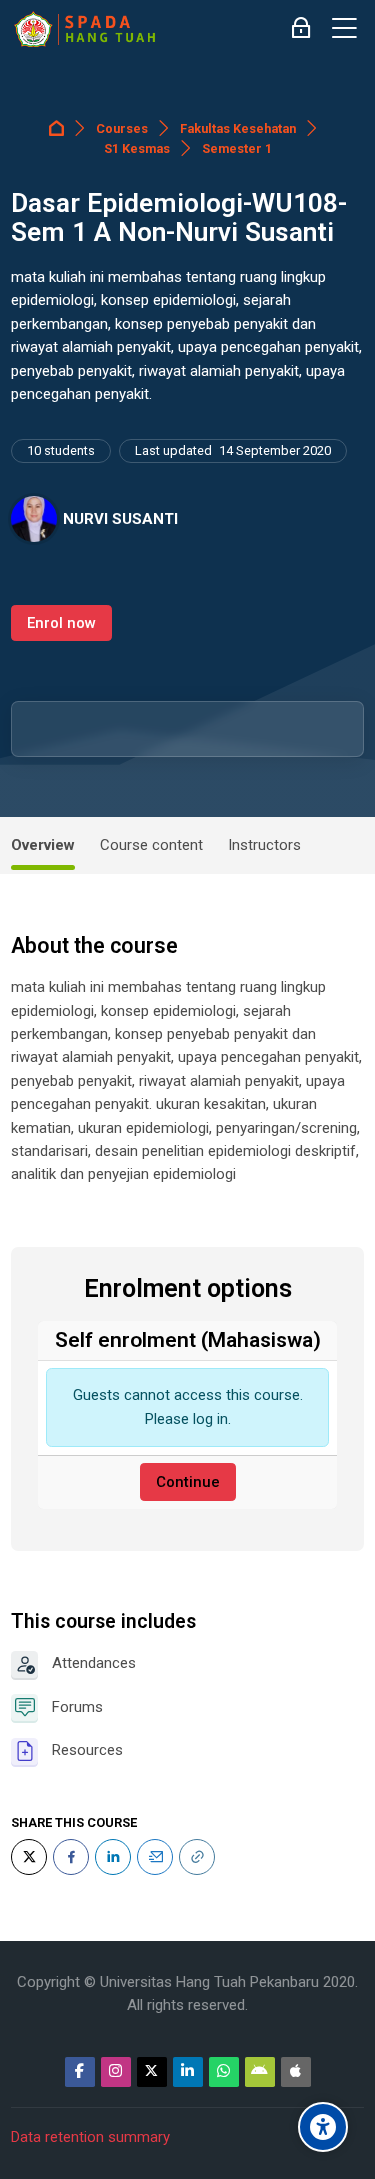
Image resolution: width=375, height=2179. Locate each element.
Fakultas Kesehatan (238, 128)
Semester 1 (237, 148)
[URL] (197, 1857)
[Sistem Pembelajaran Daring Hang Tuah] (84, 29)
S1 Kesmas (137, 148)
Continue (188, 1482)
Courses (122, 128)
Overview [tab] (43, 845)
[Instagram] (116, 2072)
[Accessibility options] (323, 2127)
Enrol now (61, 623)
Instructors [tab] (264, 845)
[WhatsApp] (224, 2072)
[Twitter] (29, 1857)
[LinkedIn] (113, 1857)
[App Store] (296, 2072)
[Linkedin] (188, 2072)
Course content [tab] (151, 845)
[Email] (155, 1857)
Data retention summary (90, 2137)
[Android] (260, 2072)
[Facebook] (71, 1857)
